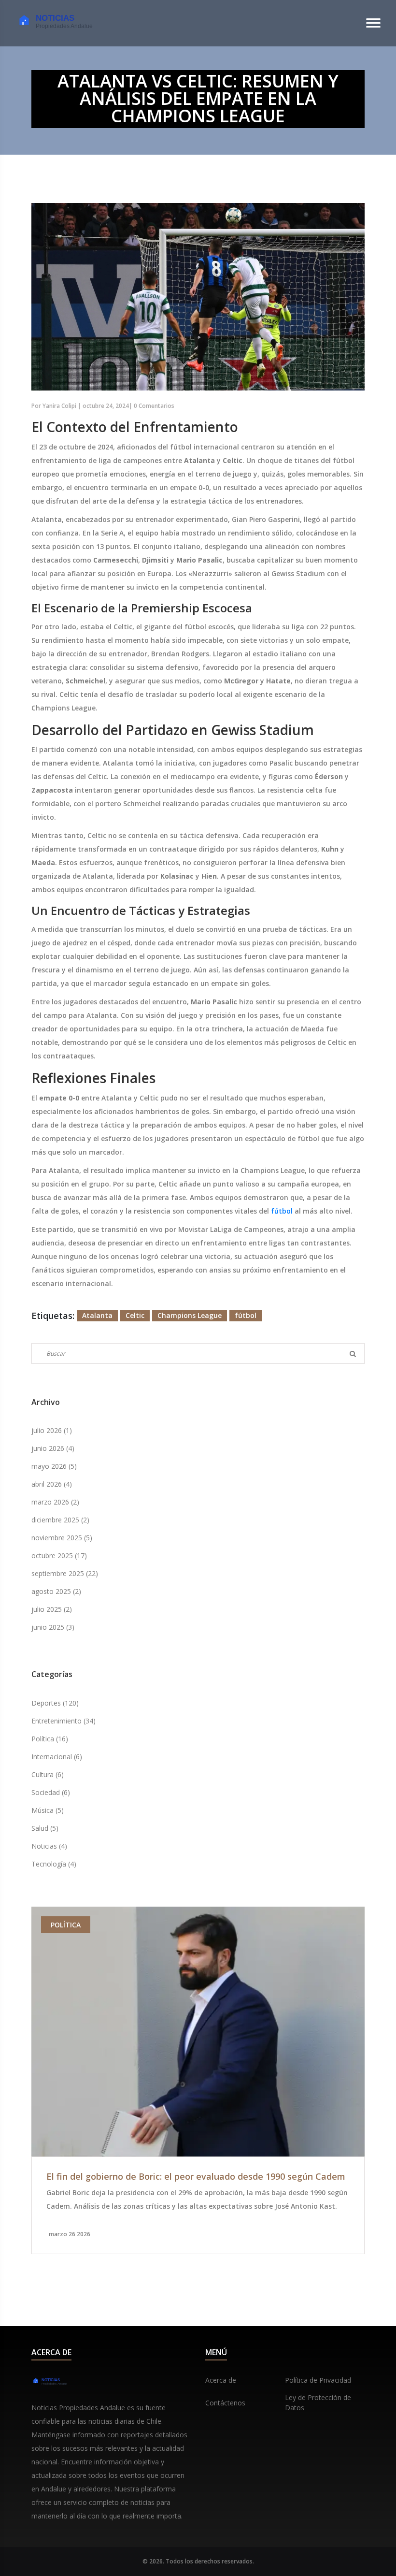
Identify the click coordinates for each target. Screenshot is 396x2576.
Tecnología (54, 1864)
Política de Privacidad (318, 2380)
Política (50, 1739)
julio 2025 (52, 1609)
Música (48, 1810)
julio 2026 (52, 1430)
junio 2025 (53, 1627)
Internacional (57, 1757)
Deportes (55, 1703)
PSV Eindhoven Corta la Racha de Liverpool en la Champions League (228, 2177)
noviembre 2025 (62, 1538)
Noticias (49, 1846)
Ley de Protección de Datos (318, 2402)
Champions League (190, 1315)
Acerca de (221, 2380)
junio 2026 (53, 1448)
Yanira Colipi (59, 406)
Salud (45, 1828)
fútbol (282, 1211)
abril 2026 (52, 1484)
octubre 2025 (59, 1556)
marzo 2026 (55, 1502)
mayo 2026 (54, 1466)
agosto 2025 (56, 1591)
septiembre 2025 (65, 1573)
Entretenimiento (64, 1721)
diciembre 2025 (60, 1520)
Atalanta (97, 1315)
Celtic (135, 1315)
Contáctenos (225, 2403)
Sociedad (51, 1792)
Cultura (48, 1774)
